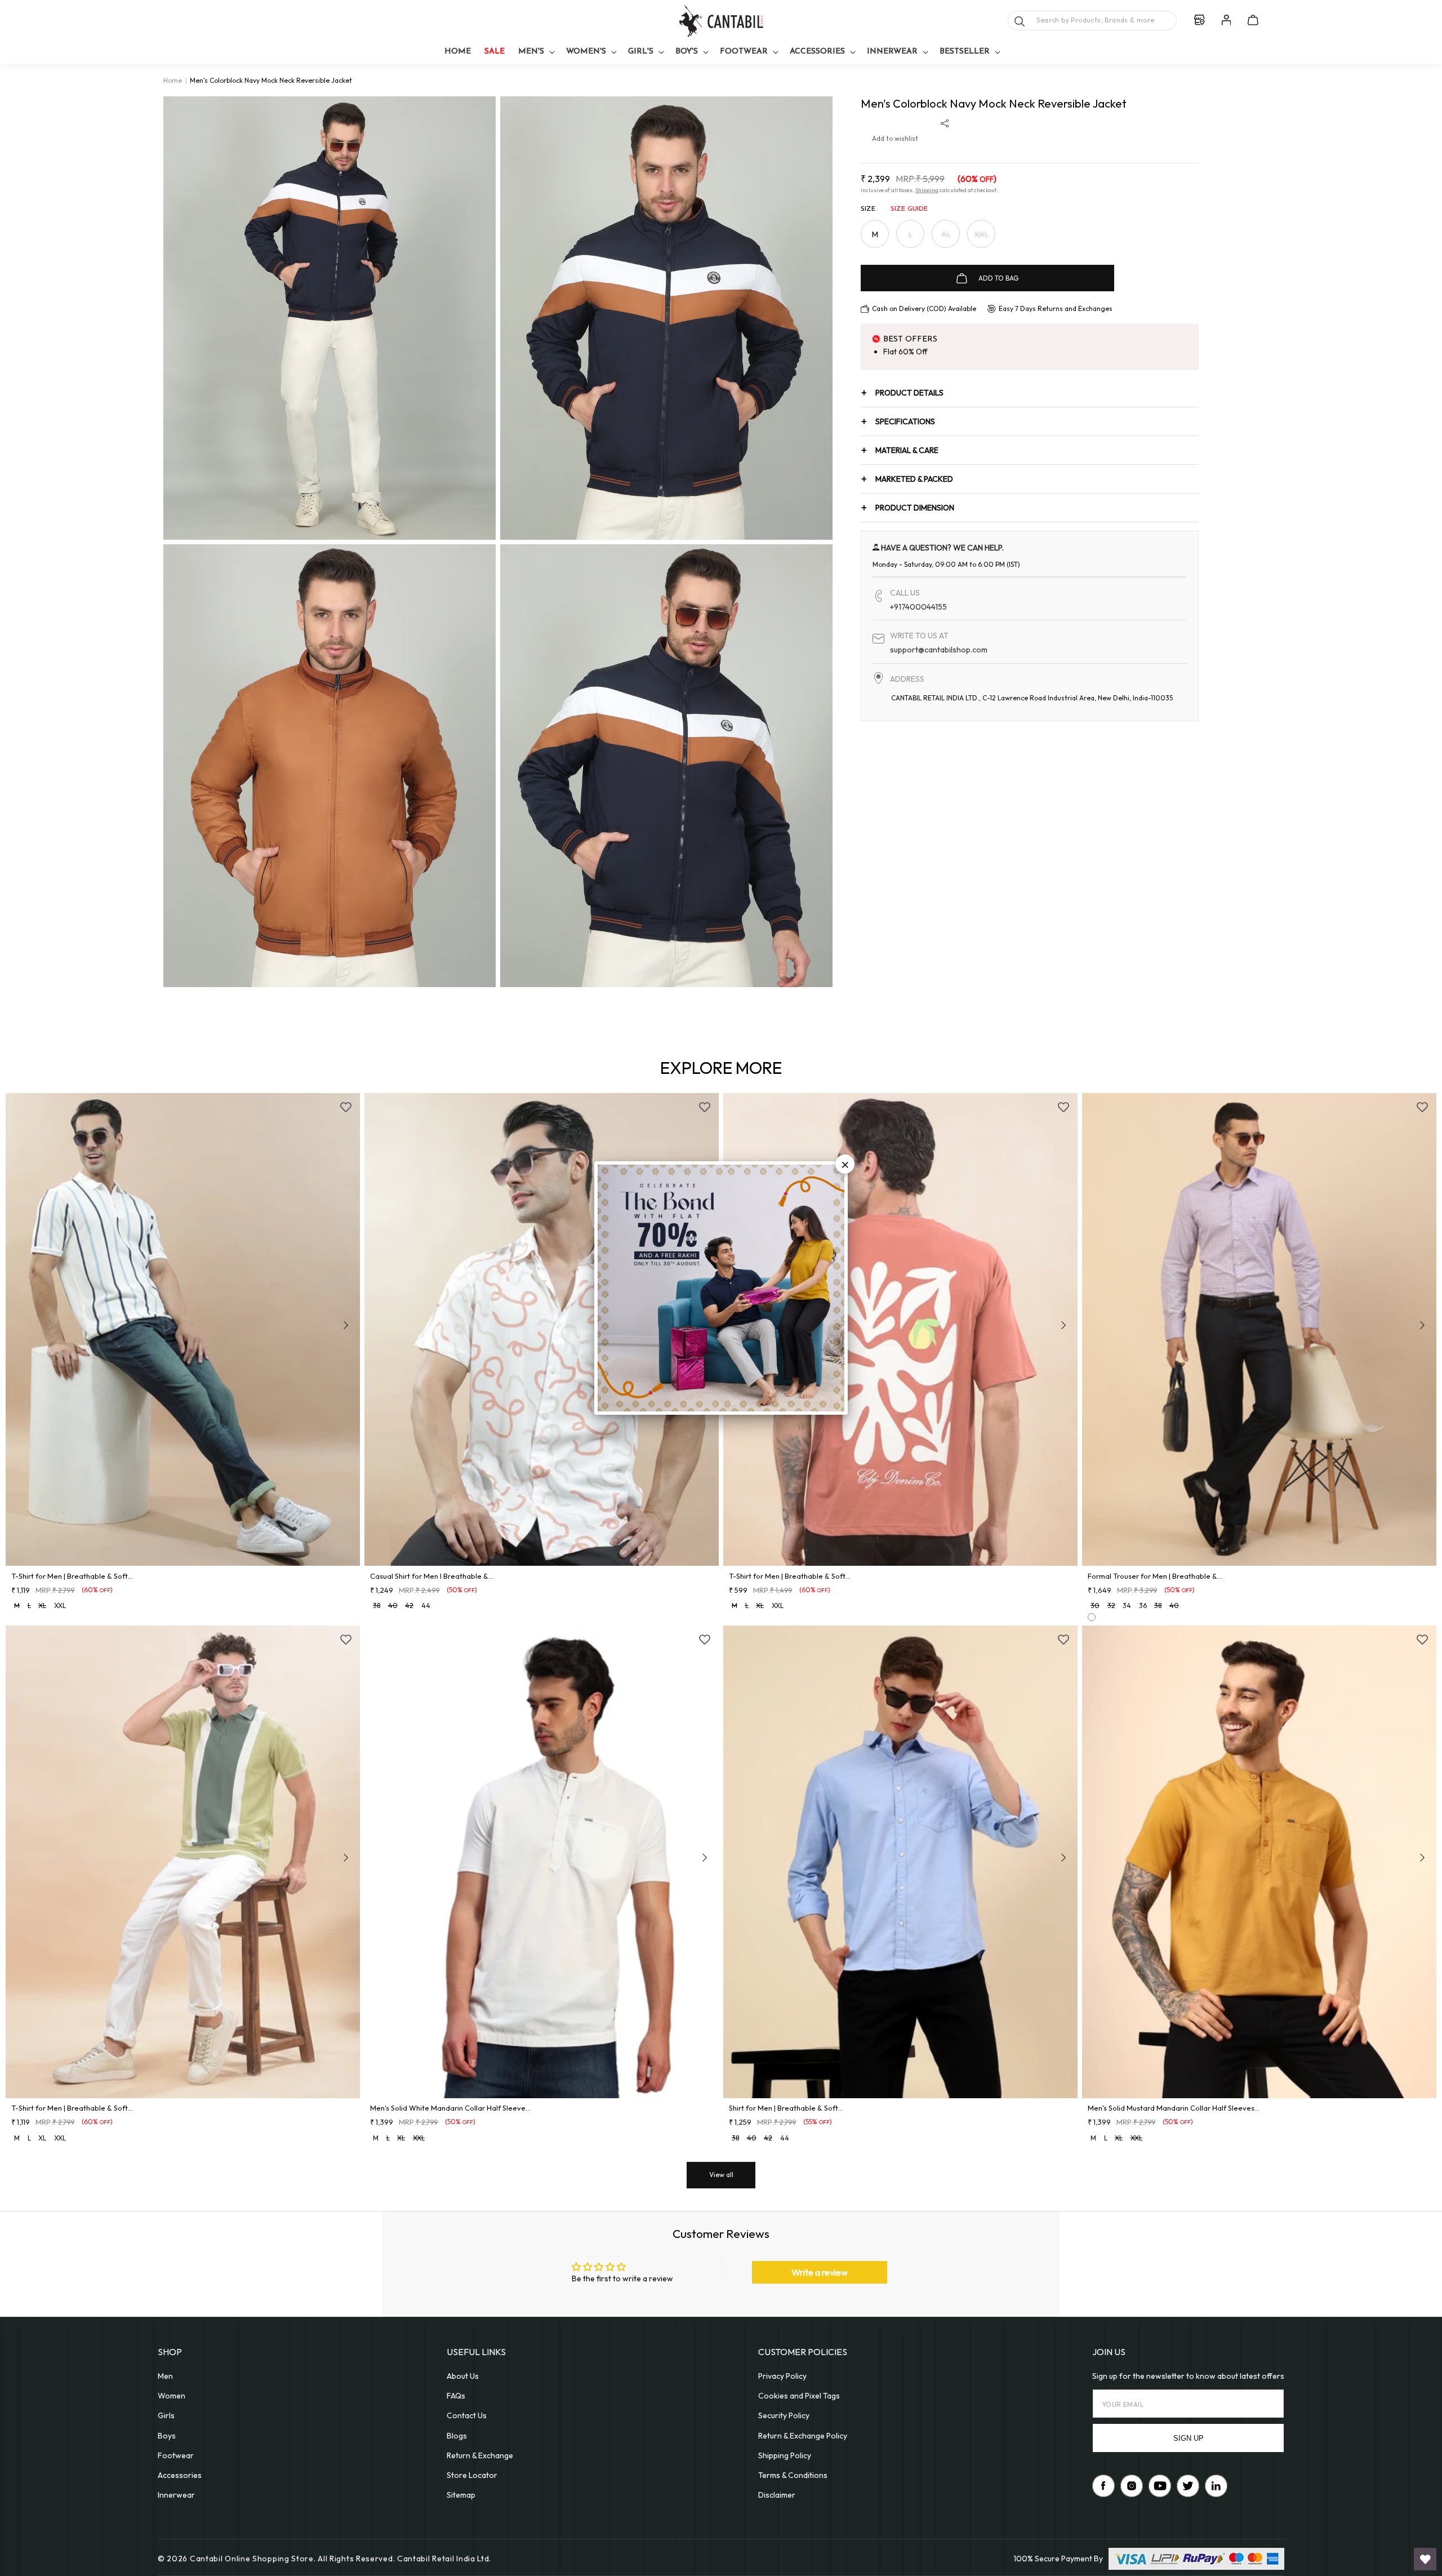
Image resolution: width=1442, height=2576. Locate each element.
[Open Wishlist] (1425, 2559)
